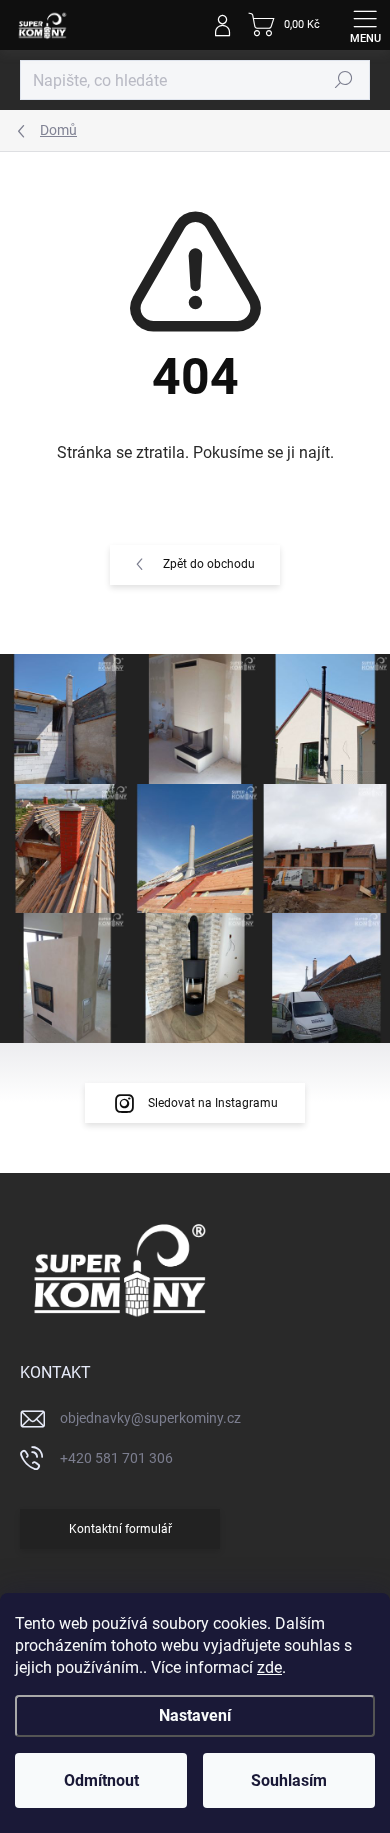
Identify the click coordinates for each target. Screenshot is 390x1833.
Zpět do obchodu (209, 564)
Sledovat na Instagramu (213, 1103)
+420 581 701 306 (116, 1458)
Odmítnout (101, 1780)
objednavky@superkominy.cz (150, 1418)
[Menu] (365, 25)
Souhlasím (289, 1780)
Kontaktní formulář (120, 1529)
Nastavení (195, 1715)
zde (269, 1667)
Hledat (344, 80)
